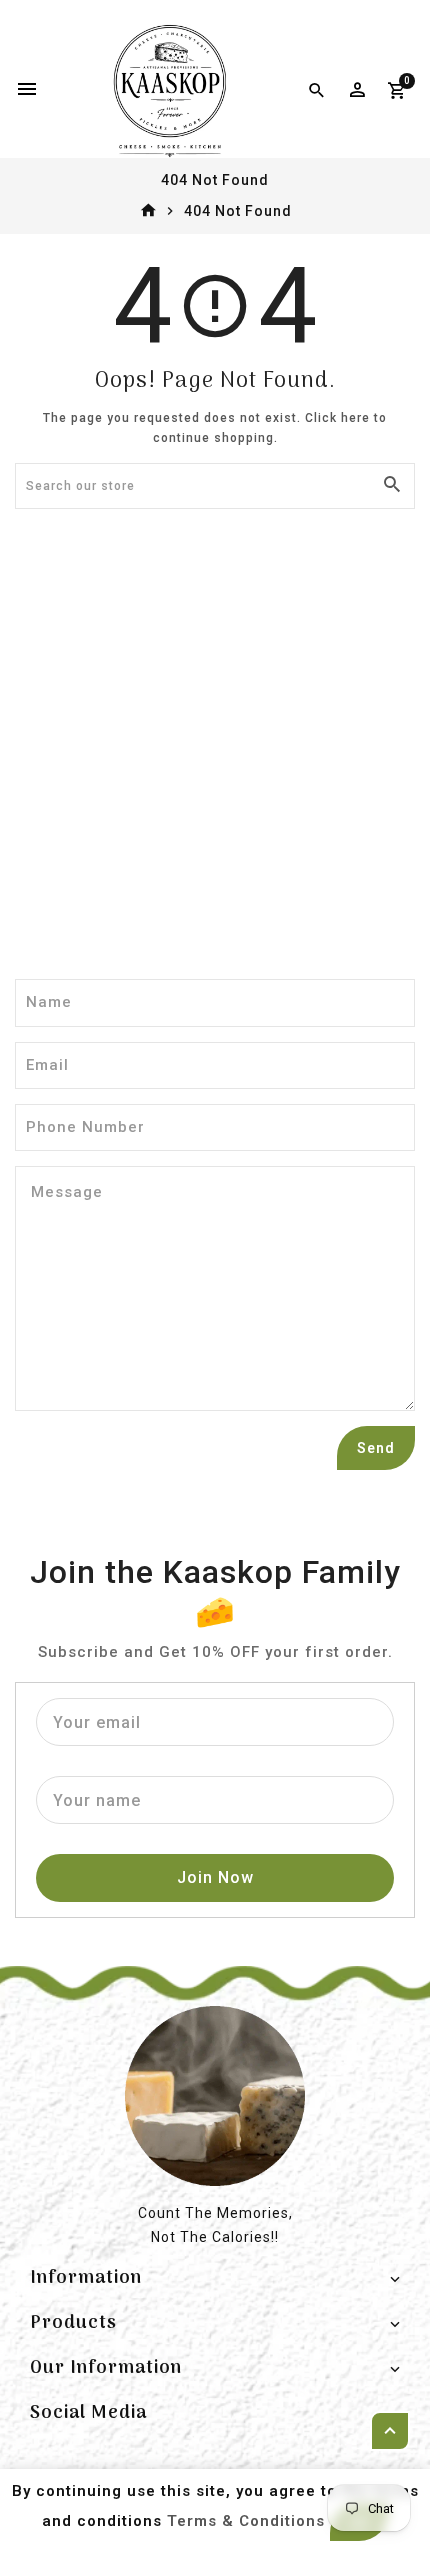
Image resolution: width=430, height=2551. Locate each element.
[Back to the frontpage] (148, 211)
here (355, 418)
